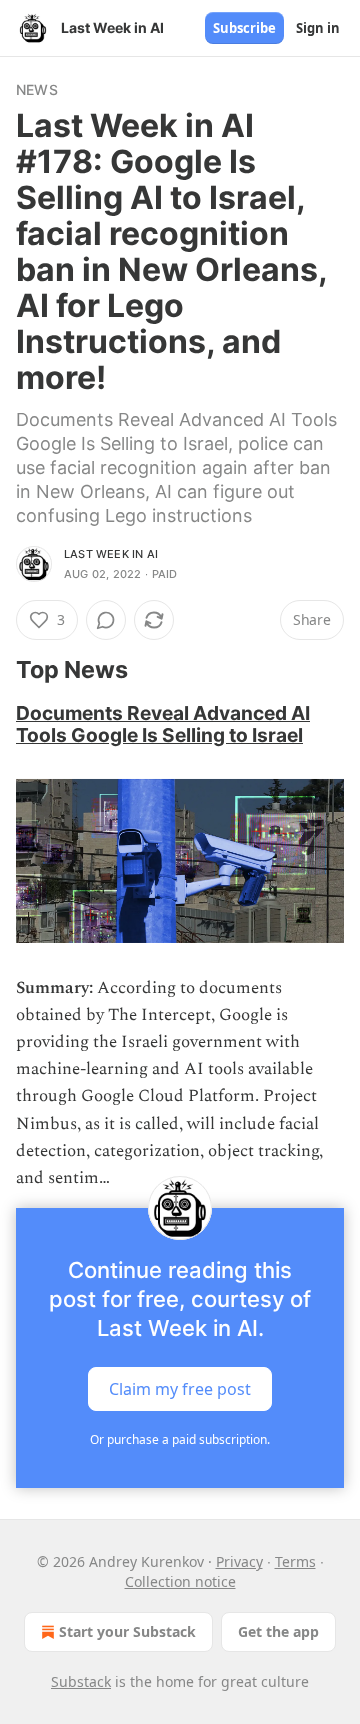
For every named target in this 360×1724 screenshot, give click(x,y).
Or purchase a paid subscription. (180, 1439)
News (37, 89)
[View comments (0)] (106, 620)
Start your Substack (127, 1631)
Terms (295, 1561)
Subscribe (244, 28)
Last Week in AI (111, 554)
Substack (81, 1681)
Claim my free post (180, 1389)
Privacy (239, 1561)
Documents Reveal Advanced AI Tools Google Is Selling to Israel (163, 724)
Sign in (318, 28)
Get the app (278, 1631)
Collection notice (180, 1581)
